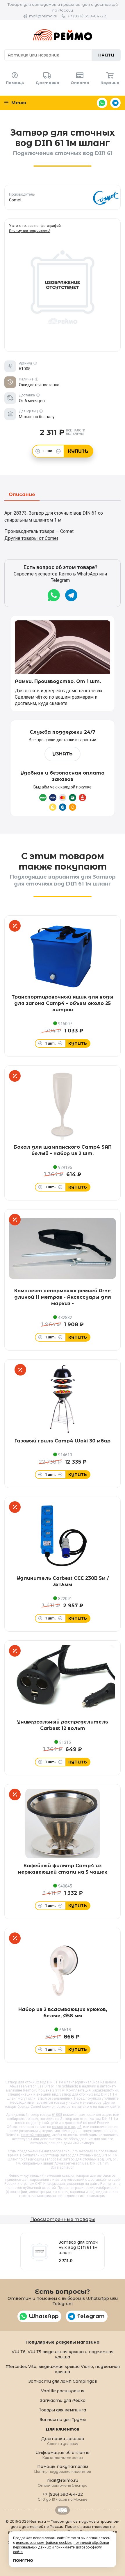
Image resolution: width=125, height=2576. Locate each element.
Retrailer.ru (63, 2510)
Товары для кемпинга (63, 2410)
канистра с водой (67, 2127)
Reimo (63, 35)
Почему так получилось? (30, 231)
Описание (22, 495)
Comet (36, 2107)
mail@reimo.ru (43, 16)
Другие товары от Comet (31, 538)
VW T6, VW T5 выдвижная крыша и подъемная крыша (63, 2354)
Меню (18, 103)
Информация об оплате (63, 2455)
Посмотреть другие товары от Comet (63, 197)
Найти (106, 55)
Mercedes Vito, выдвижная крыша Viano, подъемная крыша (63, 2369)
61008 (57, 2115)
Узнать (63, 754)
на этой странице (36, 2135)
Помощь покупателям (63, 2469)
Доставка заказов (63, 2441)
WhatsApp (102, 103)
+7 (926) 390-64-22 (87, 16)
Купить (78, 451)
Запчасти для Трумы (63, 2420)
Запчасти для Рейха (63, 2400)
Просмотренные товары (63, 2219)
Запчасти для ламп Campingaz (63, 2381)
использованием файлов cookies (44, 2543)
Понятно (23, 2560)
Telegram (115, 103)
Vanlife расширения (63, 2391)
